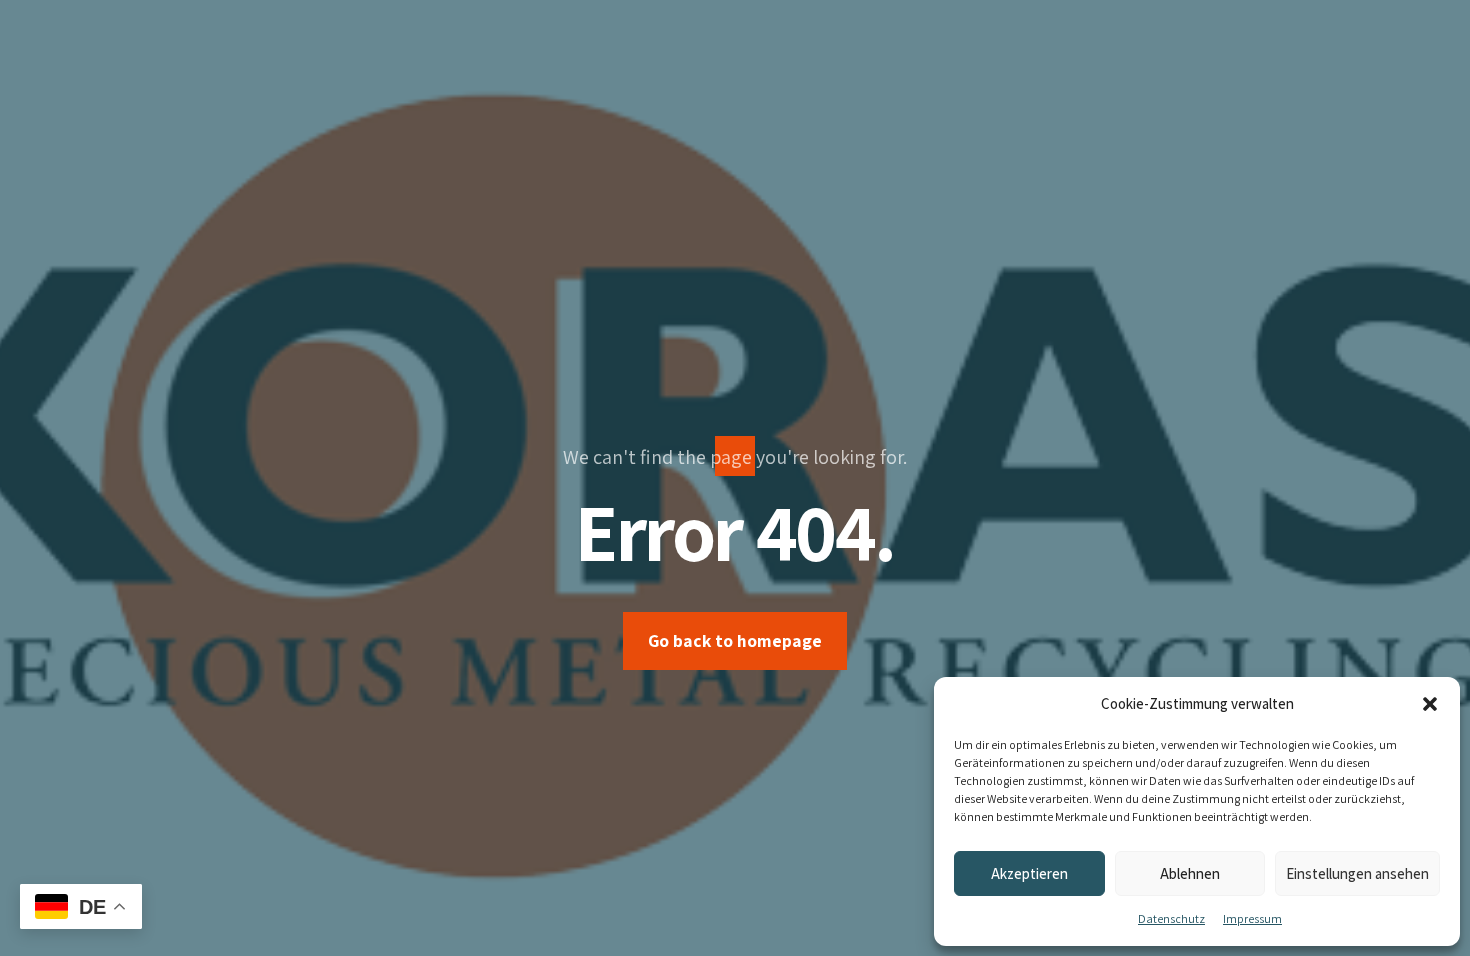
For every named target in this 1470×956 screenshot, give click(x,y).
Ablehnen (1190, 873)
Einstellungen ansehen (1357, 873)
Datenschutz (1171, 918)
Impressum (1252, 918)
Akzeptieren (1029, 873)
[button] (1430, 704)
